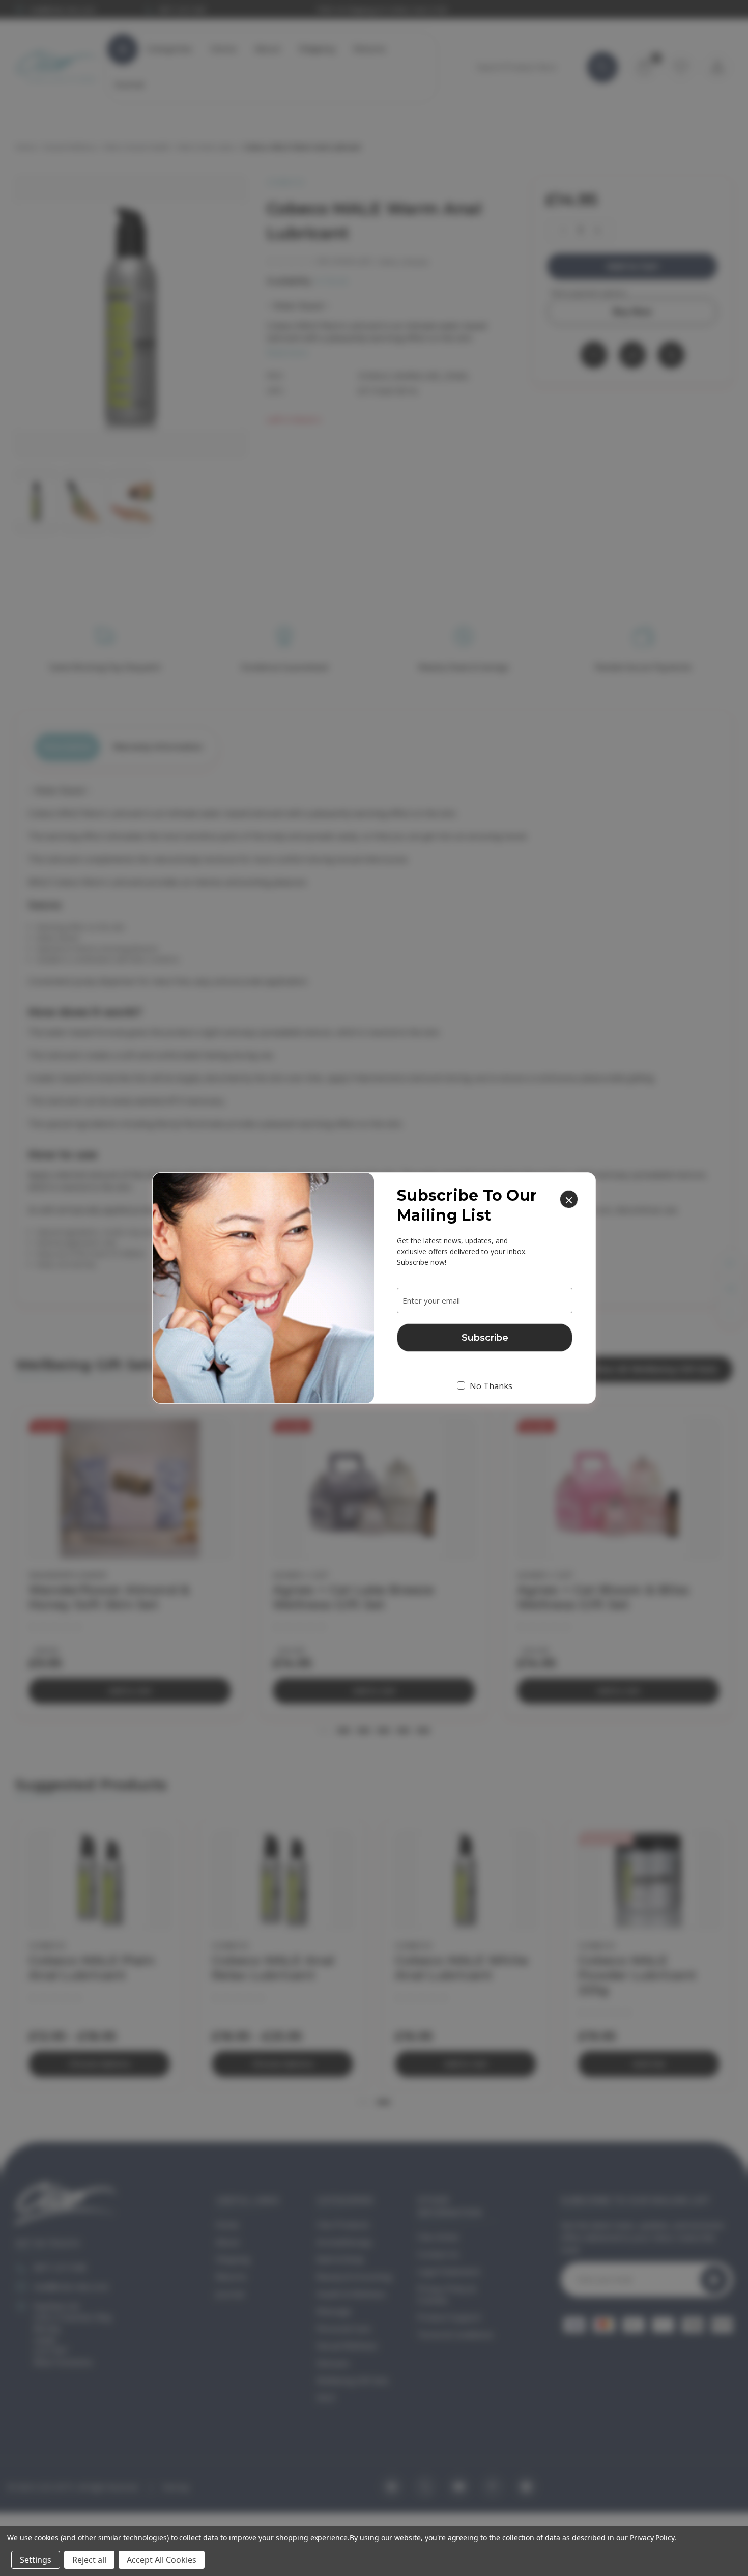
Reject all (89, 2560)
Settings (36, 2560)
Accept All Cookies (162, 2560)
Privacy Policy (652, 2538)
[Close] (569, 1199)
